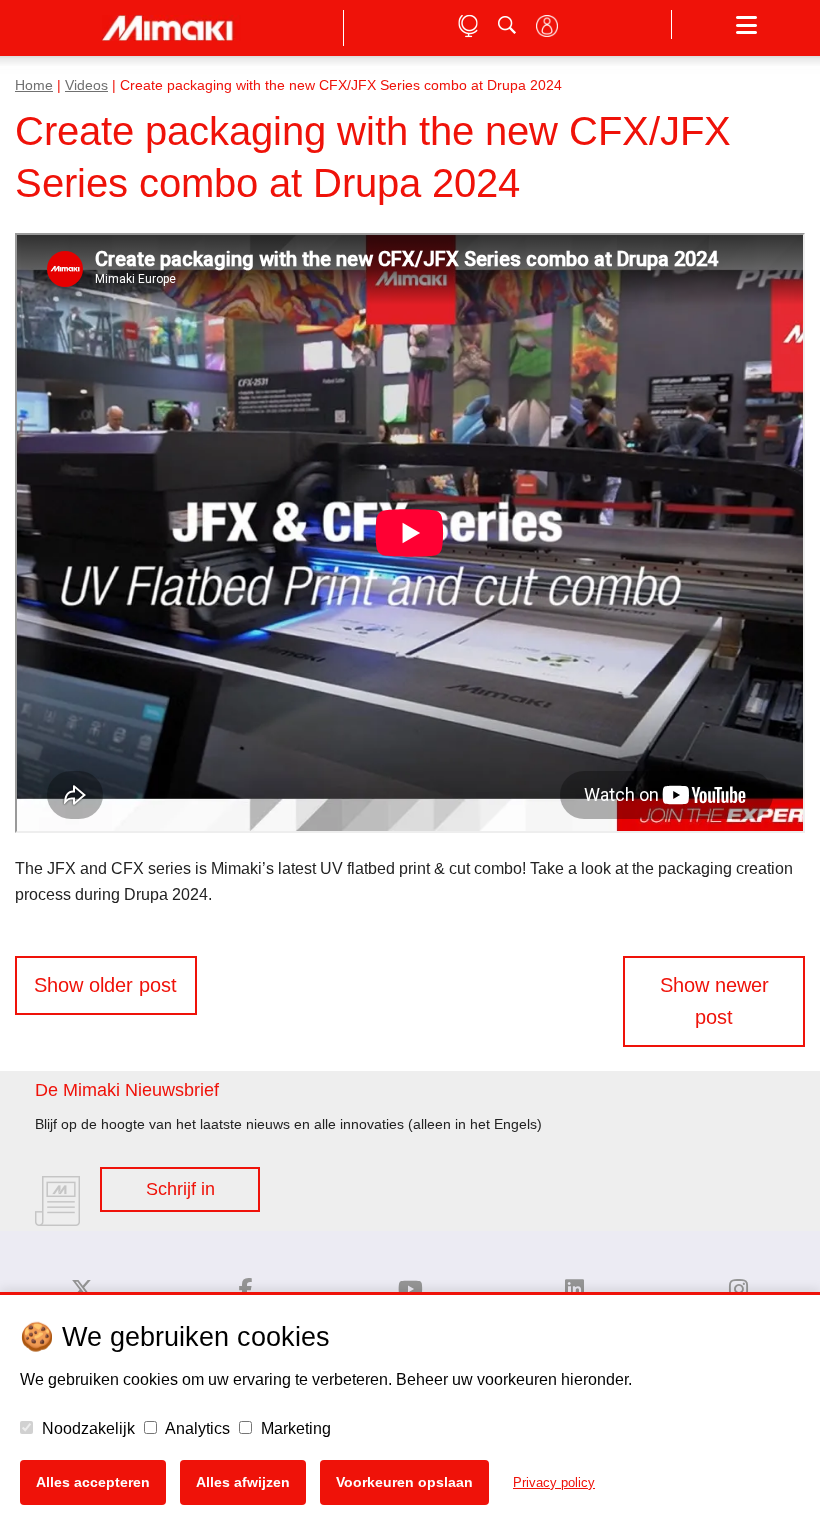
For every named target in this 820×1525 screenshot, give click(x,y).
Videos (86, 85)
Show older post (105, 985)
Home (34, 85)
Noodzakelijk (86, 1428)
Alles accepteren (93, 1482)
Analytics (196, 1428)
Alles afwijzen (243, 1482)
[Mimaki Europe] (82, 1289)
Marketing (294, 1428)
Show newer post (714, 1001)
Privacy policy (554, 1482)
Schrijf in (180, 1189)
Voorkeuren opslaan (404, 1482)
